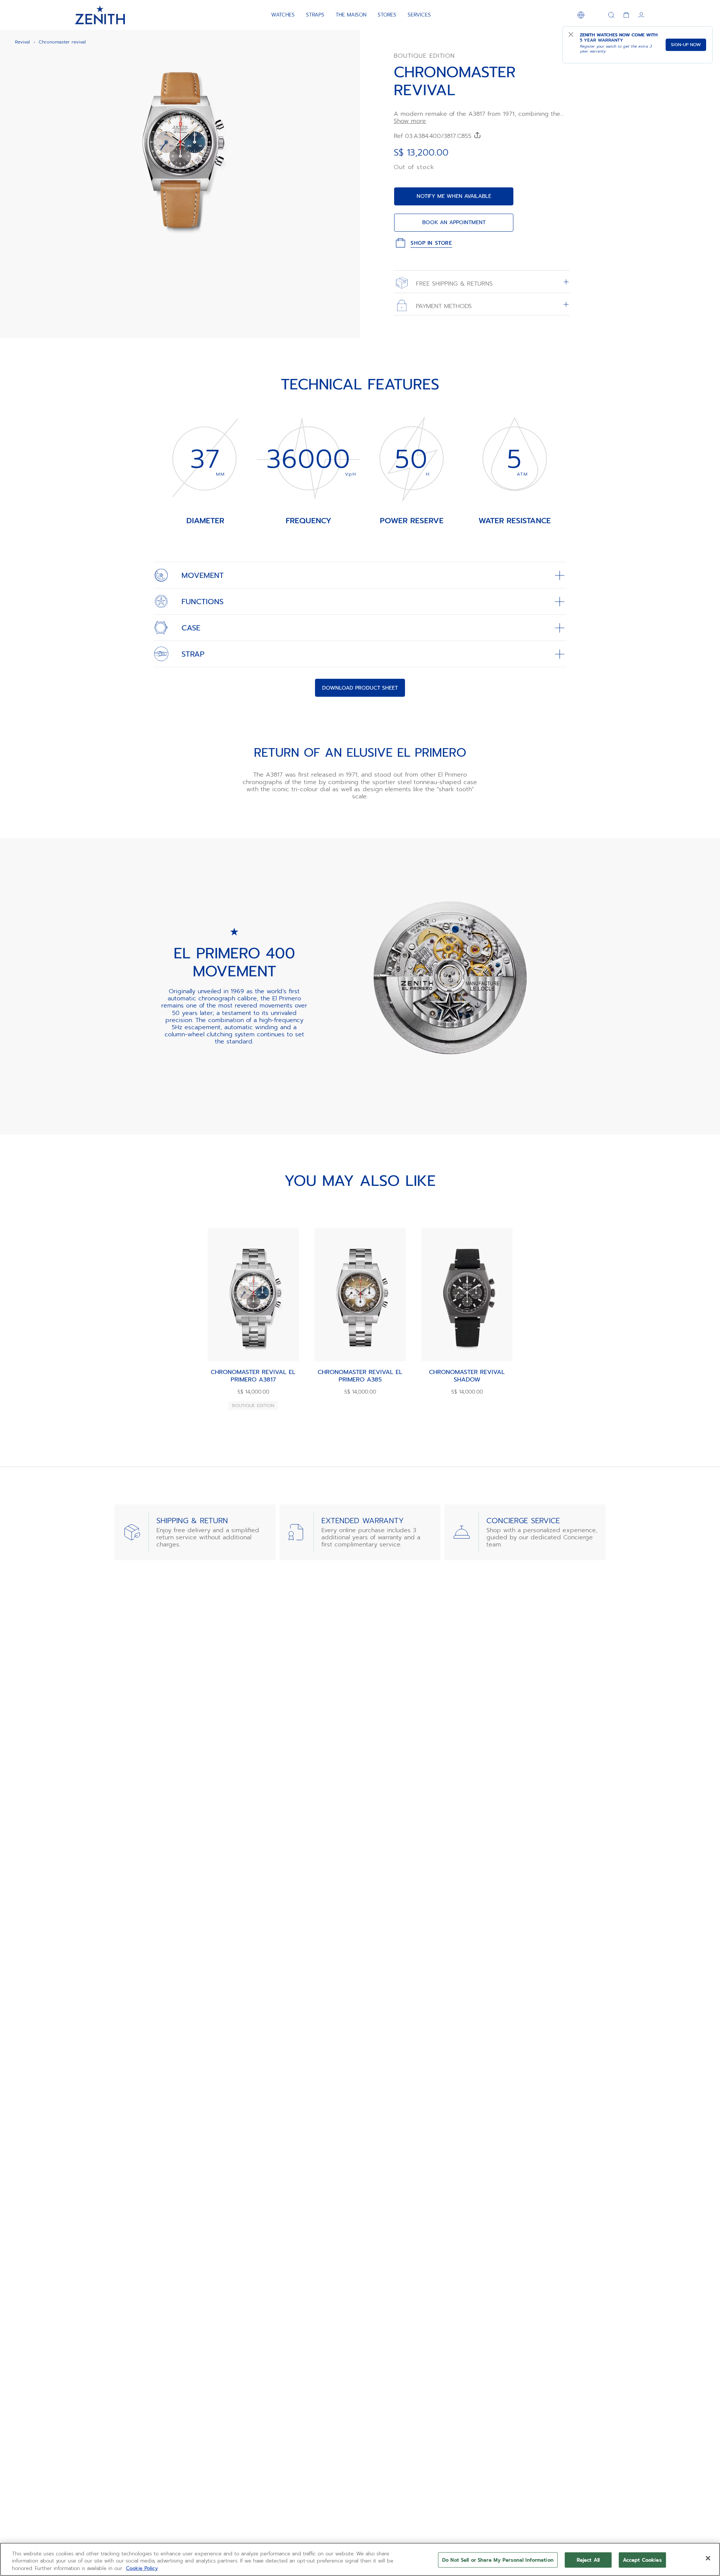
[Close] (708, 2558)
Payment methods (443, 306)
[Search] (611, 15)
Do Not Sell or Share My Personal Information (498, 2560)
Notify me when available (454, 196)
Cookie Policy (142, 2568)
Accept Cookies (642, 2560)
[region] (360, 2559)
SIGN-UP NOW (686, 45)
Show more (410, 121)
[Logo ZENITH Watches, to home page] (100, 15)
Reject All (588, 2560)
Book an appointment (454, 222)
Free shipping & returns (453, 283)
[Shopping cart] (626, 15)
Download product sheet (360, 688)
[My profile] (641, 15)
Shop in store (431, 243)
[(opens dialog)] (348, 243)
